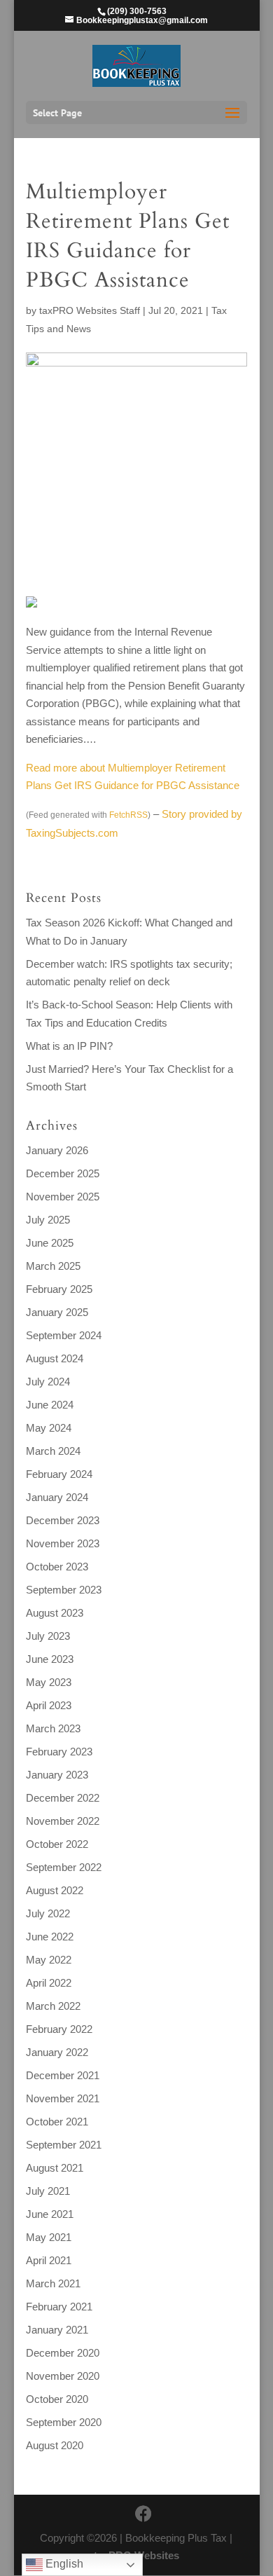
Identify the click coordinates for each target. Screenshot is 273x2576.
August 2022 (55, 1890)
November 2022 (63, 1821)
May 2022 (49, 1960)
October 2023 (57, 1567)
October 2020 (57, 2399)
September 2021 (64, 2145)
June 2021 (50, 2214)
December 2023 (63, 1520)
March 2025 (53, 1266)
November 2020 (63, 2376)
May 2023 (49, 1682)
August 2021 (55, 2168)
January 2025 (57, 1312)
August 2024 (55, 1358)
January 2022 (57, 2052)
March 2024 (53, 1451)
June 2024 (50, 1405)
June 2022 (50, 1937)
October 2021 (57, 2122)
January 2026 (57, 1150)
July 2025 (48, 1220)
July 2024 (48, 1382)
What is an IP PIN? (69, 1046)
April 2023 (49, 1705)
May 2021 (49, 2237)
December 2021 (63, 2075)
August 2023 (55, 1613)
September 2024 (64, 1335)
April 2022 (49, 1983)
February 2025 (59, 1289)
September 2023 (64, 1590)
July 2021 (48, 2191)
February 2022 (59, 2029)
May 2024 (49, 1428)
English (63, 2564)
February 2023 (59, 1752)
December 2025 (63, 1173)
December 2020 (63, 2353)
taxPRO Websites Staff (90, 310)
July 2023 (48, 1636)
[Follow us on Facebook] (143, 2514)
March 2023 (53, 1728)
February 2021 (59, 2307)
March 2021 (53, 2283)
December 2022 (63, 1798)
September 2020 (64, 2422)
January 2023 (57, 1775)
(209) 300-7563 (137, 11)
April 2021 (49, 2260)
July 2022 (48, 1913)
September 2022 (64, 1867)
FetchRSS (128, 815)
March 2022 (53, 2006)
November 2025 (63, 1197)
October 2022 (57, 1844)
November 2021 (63, 2098)
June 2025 (50, 1243)
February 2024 (59, 1474)
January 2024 (57, 1497)
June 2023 (50, 1659)
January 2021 (57, 2330)
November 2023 (63, 1543)
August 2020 (55, 2445)
